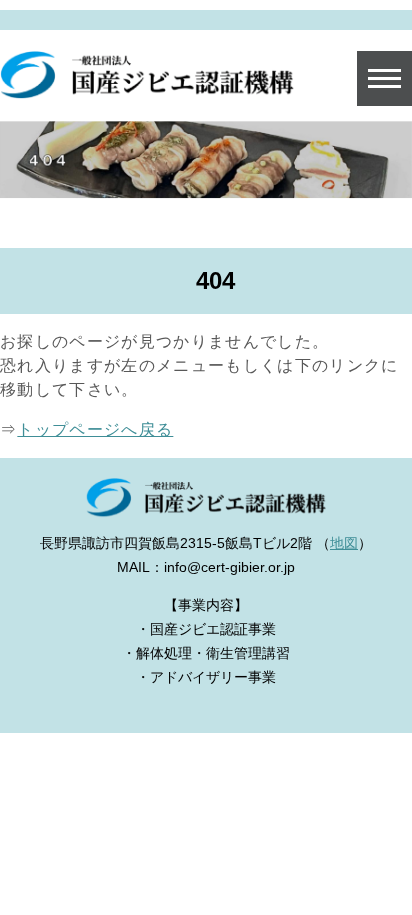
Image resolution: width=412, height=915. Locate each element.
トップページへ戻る (95, 429)
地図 (344, 543)
